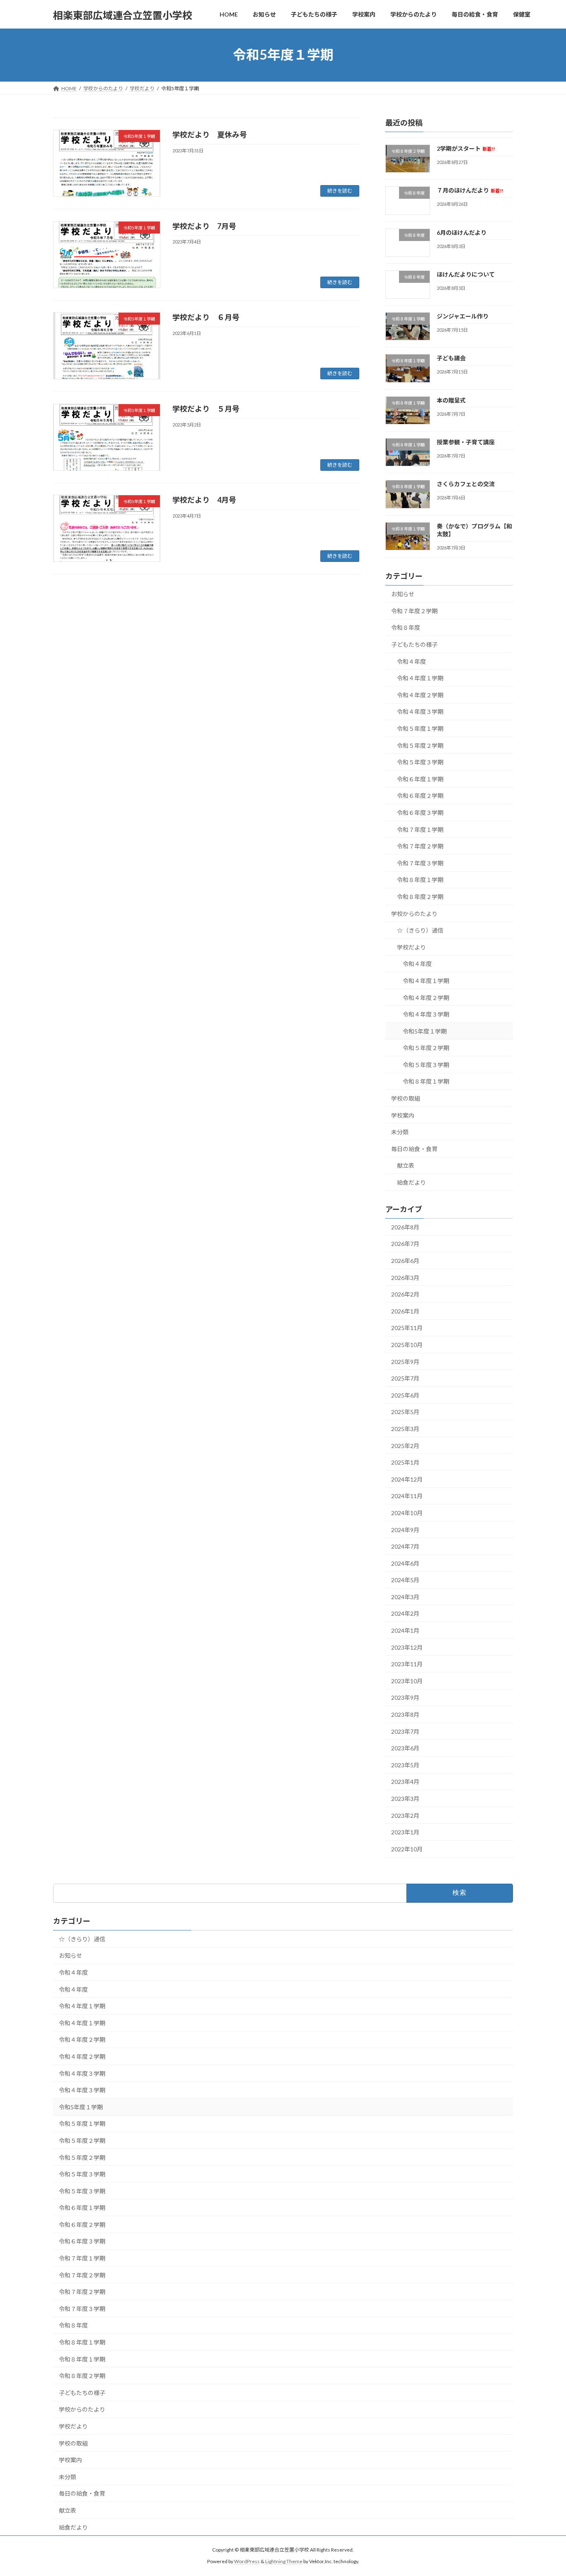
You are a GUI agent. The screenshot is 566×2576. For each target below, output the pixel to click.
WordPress (247, 2562)
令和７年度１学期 (420, 829)
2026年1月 (405, 1311)
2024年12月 (407, 1479)
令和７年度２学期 (414, 611)
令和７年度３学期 (420, 863)
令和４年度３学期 (420, 712)
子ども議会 (451, 358)
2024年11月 (407, 1496)
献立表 (406, 1165)
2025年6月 (405, 1395)
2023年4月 (405, 1782)
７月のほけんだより (470, 190)
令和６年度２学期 (420, 796)
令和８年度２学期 (420, 897)
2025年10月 (407, 1345)
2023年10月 (407, 1681)
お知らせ (403, 594)
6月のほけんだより (462, 232)
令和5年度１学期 (425, 1031)
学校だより (411, 947)
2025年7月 (405, 1378)
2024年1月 (405, 1630)
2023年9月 (405, 1698)
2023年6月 (405, 1748)
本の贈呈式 (451, 400)
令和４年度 (411, 661)
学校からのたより (414, 913)
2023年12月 (407, 1647)
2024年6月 (405, 1563)
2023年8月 (405, 1715)
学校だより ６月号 (206, 317)
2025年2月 (405, 1445)
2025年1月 (405, 1462)
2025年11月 (407, 1328)
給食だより (411, 1182)
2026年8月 (405, 1227)
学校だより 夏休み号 (210, 135)
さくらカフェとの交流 (466, 484)
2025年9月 (405, 1361)
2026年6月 (405, 1261)
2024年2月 (405, 1613)
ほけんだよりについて (466, 274)
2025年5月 (405, 1412)
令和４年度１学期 (420, 678)
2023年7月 (405, 1731)
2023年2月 (405, 1815)
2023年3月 (405, 1799)
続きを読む (340, 191)
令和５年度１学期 (420, 729)
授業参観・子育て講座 (466, 442)
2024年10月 (407, 1513)
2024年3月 (405, 1596)
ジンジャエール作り (463, 316)
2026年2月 (405, 1294)
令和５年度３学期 (420, 762)
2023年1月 (405, 1832)
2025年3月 (405, 1429)
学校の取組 (406, 1098)
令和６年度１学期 (420, 779)
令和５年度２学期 (420, 745)
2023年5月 (405, 1765)
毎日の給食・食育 (414, 1148)
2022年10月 (407, 1849)
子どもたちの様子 (414, 645)
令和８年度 (406, 628)
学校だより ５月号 (206, 409)
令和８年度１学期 (420, 880)
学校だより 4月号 (204, 500)
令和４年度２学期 (420, 695)
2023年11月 (407, 1664)
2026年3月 (405, 1277)
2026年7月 (405, 1244)
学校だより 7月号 (204, 226)
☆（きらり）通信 (420, 930)
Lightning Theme (284, 2562)
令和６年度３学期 (420, 813)
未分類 (400, 1132)
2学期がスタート (466, 148)
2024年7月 (405, 1546)
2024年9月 (405, 1529)
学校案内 (403, 1115)
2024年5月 (405, 1580)
